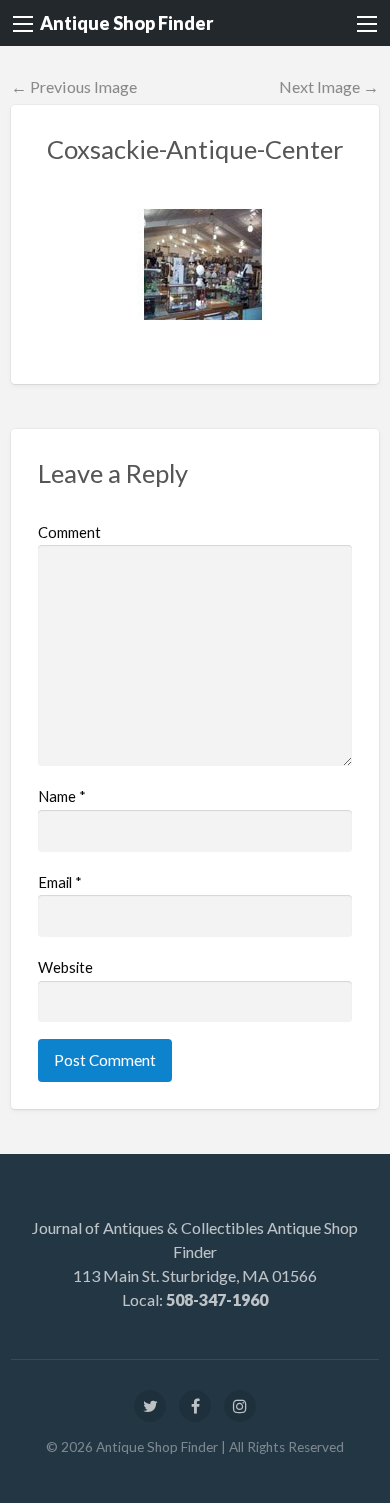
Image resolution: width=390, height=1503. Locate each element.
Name (62, 796)
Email (60, 882)
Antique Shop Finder (126, 23)
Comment (69, 532)
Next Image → (329, 86)
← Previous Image (74, 86)
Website (65, 967)
